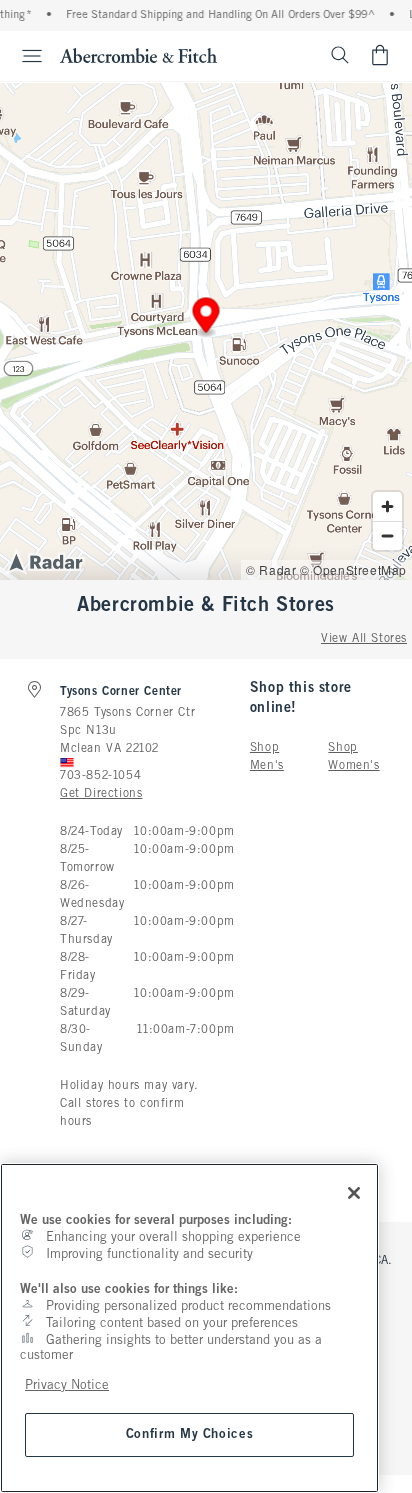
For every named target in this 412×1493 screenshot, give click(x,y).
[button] (206, 318)
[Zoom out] (387, 535)
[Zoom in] (387, 506)
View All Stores (364, 639)
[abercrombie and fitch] (138, 55)
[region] (189, 1328)
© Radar (271, 569)
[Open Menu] (24, 56)
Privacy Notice (67, 1385)
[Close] (354, 1193)
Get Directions (101, 794)
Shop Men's (267, 757)
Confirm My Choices (190, 1434)
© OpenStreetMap (353, 569)
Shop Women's (353, 757)
